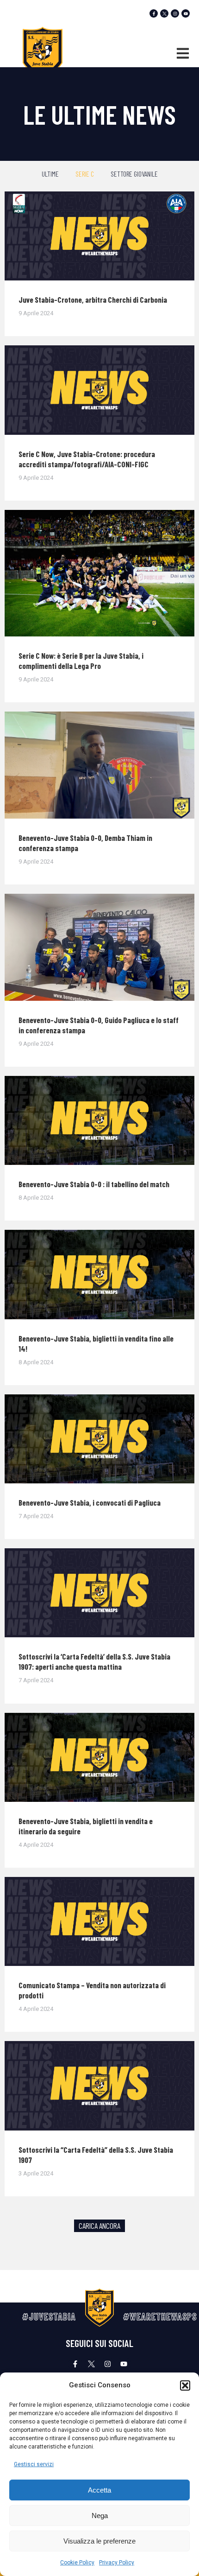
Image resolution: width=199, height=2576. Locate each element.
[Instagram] (175, 13)
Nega (100, 2516)
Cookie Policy (77, 2563)
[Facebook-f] (154, 13)
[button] (185, 2385)
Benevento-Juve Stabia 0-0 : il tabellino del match (94, 1184)
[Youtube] (186, 13)
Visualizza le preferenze (99, 2541)
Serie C (85, 174)
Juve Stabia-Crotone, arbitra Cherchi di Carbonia (93, 299)
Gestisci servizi (34, 2464)
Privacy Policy (117, 2563)
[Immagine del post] (99, 236)
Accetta (99, 2490)
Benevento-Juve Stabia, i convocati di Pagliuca (90, 1502)
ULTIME (50, 174)
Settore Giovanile (134, 174)
